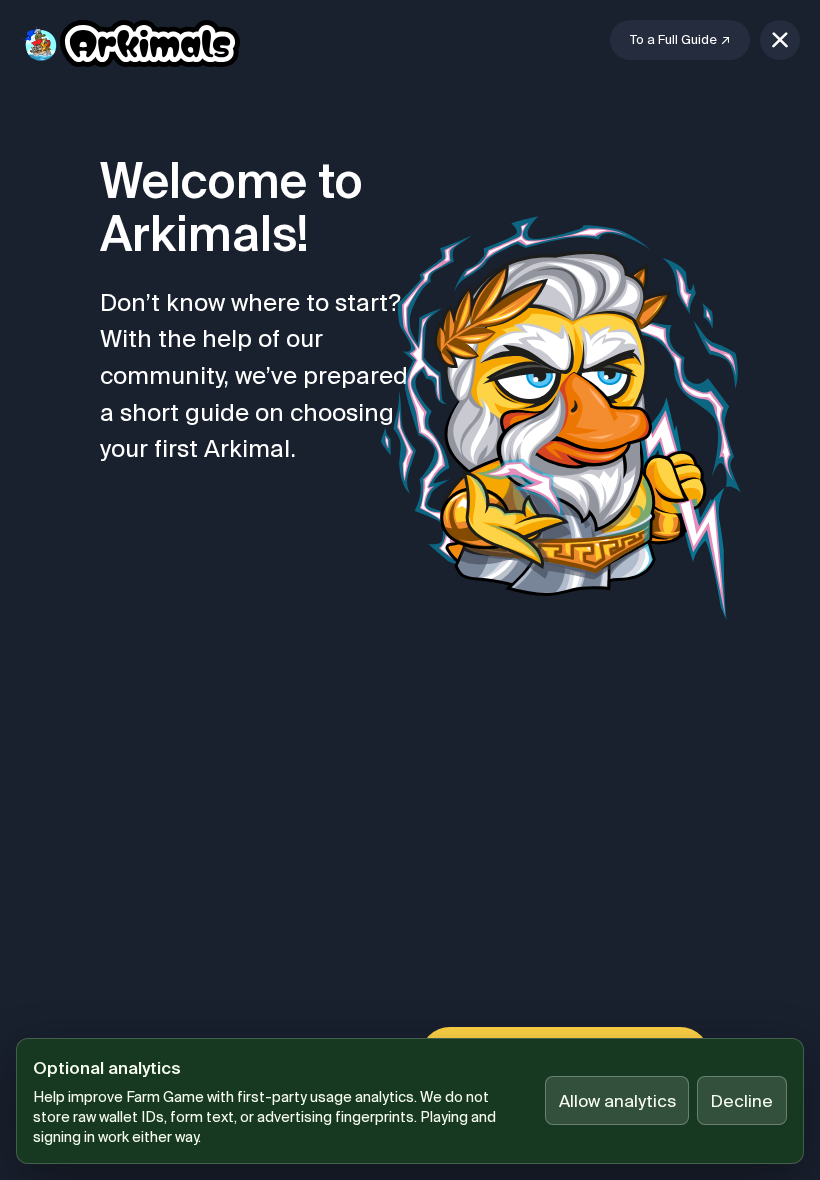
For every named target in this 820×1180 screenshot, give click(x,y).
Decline (742, 1100)
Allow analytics (617, 1100)
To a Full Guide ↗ (680, 39)
